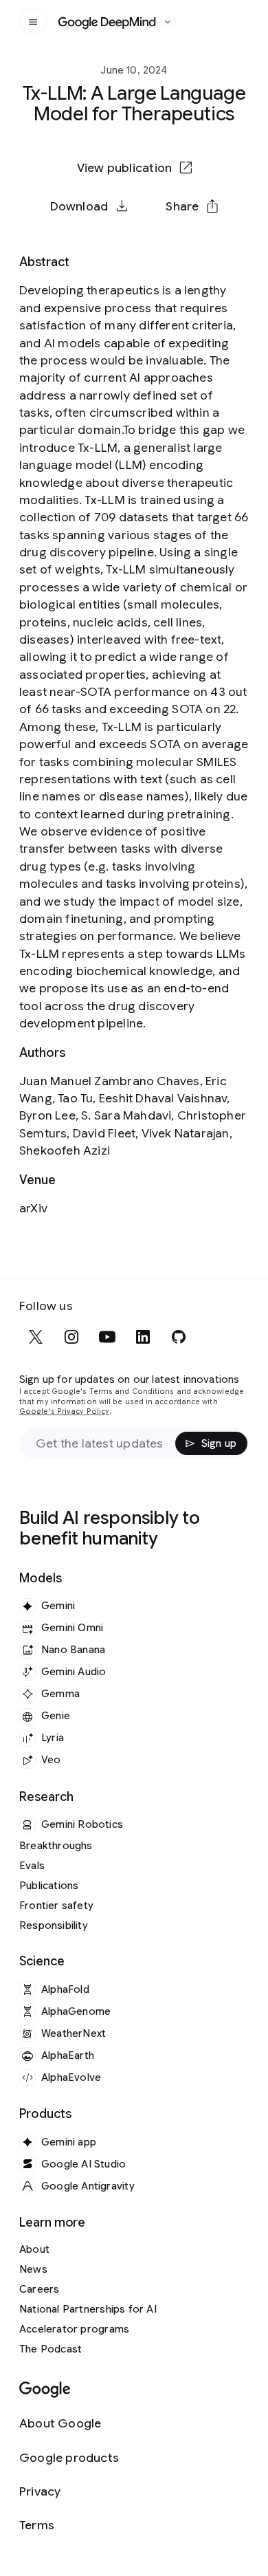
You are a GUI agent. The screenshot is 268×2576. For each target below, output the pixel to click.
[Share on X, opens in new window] (63, 250)
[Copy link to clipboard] (205, 250)
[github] (179, 1337)
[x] (36, 1337)
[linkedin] (143, 1337)
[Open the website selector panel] (168, 22)
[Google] (45, 2390)
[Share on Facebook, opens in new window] (98, 250)
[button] (192, 206)
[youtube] (107, 1337)
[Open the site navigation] (33, 22)
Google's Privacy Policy (64, 1411)
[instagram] (71, 1337)
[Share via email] (170, 250)
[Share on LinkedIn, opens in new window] (134, 250)
